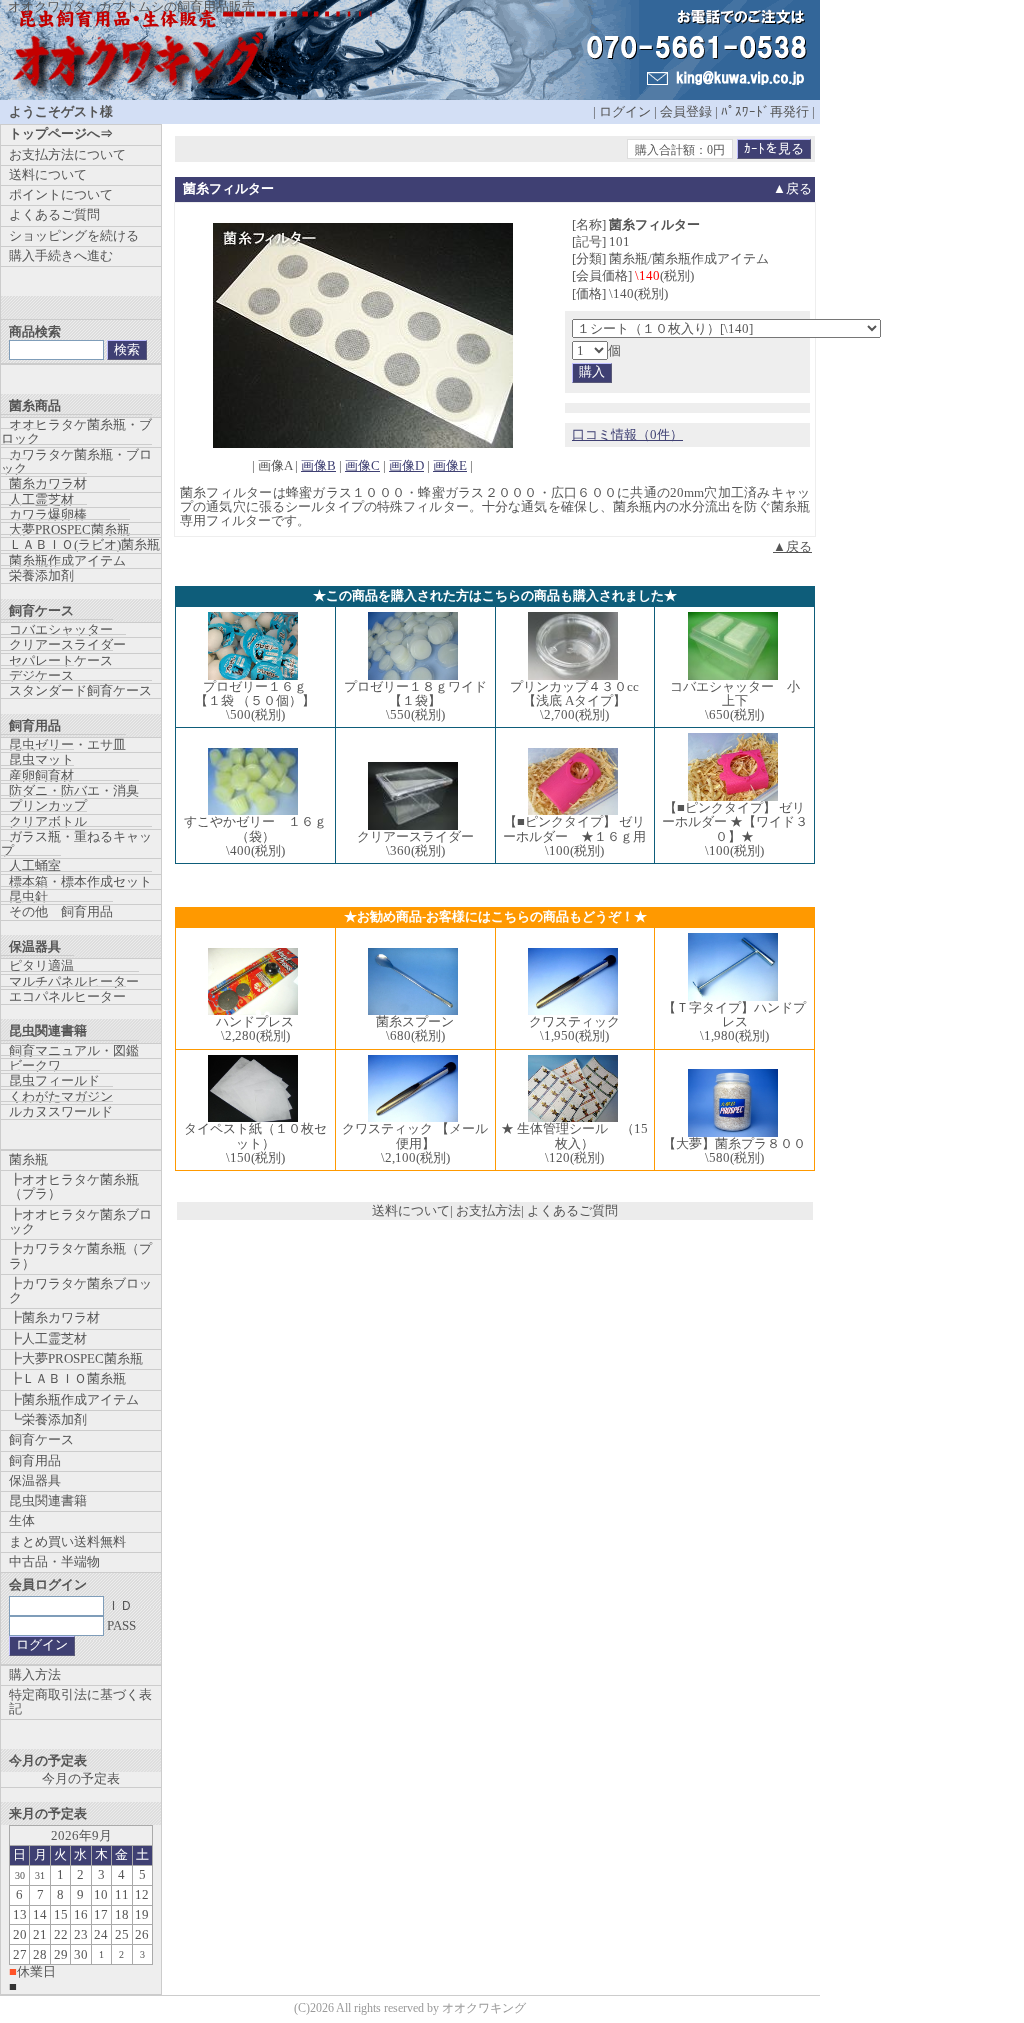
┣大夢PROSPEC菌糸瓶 (76, 1358)
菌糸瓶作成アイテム (67, 560)
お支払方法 (488, 1210)
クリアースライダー (67, 644)
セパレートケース (61, 660)
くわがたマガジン (61, 1096)
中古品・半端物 (54, 1561)
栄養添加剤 (41, 575)
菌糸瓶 (28, 1159)
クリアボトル (48, 821)
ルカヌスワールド (61, 1111)
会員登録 (686, 111)
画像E (450, 465)
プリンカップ (48, 805)
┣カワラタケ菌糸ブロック (80, 1290)
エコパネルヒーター (67, 996)
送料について (411, 1210)
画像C (362, 465)
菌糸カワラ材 (48, 483)
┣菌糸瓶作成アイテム (74, 1399)
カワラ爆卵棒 (48, 514)
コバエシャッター (61, 629)
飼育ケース (41, 1439)
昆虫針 (28, 896)
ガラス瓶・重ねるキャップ (76, 843)
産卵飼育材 (41, 775)
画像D (406, 465)
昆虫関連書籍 (48, 1500)
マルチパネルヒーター (74, 981)
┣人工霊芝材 (48, 1338)
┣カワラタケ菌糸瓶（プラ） (80, 1255)
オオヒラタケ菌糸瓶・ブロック (76, 431)
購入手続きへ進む (61, 255)
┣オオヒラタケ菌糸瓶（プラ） (74, 1186)
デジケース (41, 675)
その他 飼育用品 (61, 911)
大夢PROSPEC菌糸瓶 (69, 529)
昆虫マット (41, 759)
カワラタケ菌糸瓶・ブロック (76, 461)
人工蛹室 (35, 865)
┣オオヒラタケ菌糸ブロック (80, 1221)
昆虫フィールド (54, 1080)
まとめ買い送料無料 (67, 1541)
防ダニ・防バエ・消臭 (74, 790)
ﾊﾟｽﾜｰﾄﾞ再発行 (765, 111)
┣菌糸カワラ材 (54, 1317)
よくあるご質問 (572, 1210)
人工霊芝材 (41, 499)
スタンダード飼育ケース (80, 690)
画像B (318, 465)
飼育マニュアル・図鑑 (74, 1050)
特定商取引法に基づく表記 (80, 1701)
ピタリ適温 (41, 965)
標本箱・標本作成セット (80, 881)
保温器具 (35, 1480)
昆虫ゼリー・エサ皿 (67, 744)
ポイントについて (61, 194)
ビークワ (35, 1065)
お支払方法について (67, 154)
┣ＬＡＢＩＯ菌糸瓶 (67, 1378)
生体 (22, 1520)
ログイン (625, 111)
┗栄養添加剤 (48, 1419)
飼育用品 (35, 1460)
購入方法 (35, 1674)
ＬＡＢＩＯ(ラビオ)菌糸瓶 (84, 544)
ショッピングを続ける (74, 235)
